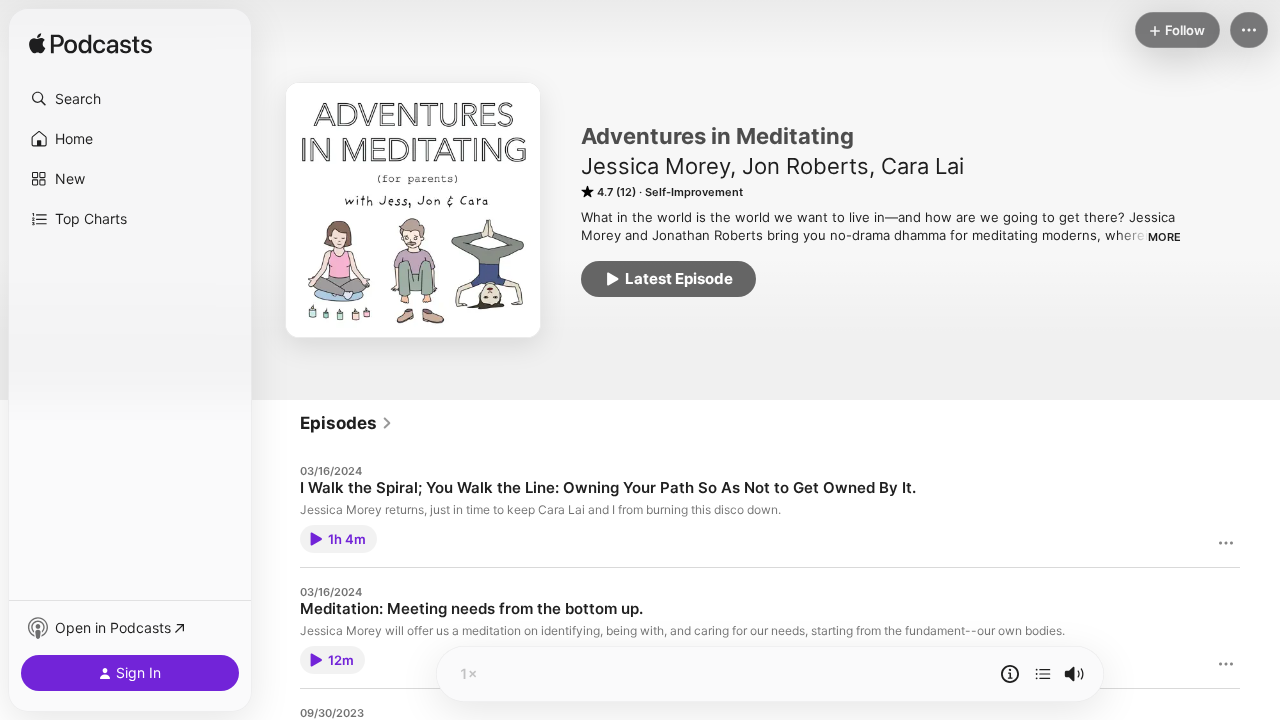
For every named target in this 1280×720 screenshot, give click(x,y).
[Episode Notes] (1010, 674)
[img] (90, 45)
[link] (346, 423)
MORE (1164, 237)
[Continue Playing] (1043, 674)
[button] (130, 99)
